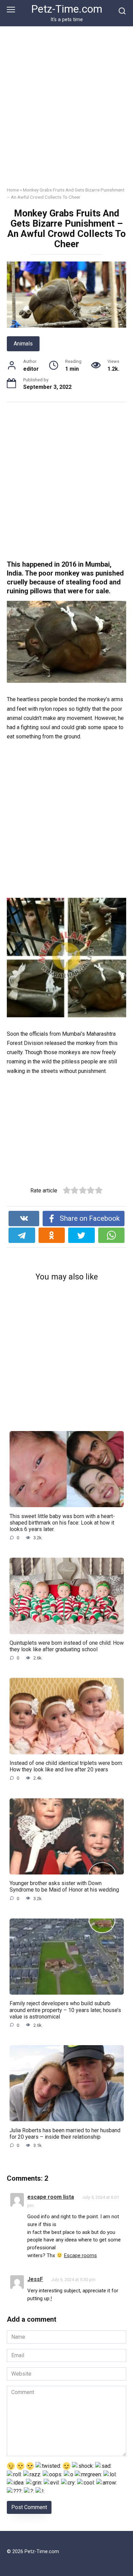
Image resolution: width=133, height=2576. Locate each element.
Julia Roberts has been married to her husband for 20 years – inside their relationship (65, 2133)
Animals (23, 344)
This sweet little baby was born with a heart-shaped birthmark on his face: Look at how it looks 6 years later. (62, 1522)
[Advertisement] (66, 112)
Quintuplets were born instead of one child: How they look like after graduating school (67, 1646)
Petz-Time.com (67, 9)
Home (13, 190)
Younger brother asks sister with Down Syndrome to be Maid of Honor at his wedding (64, 1886)
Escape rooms (80, 2255)
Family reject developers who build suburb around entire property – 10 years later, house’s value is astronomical (65, 2010)
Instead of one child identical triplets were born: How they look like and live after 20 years (66, 1766)
